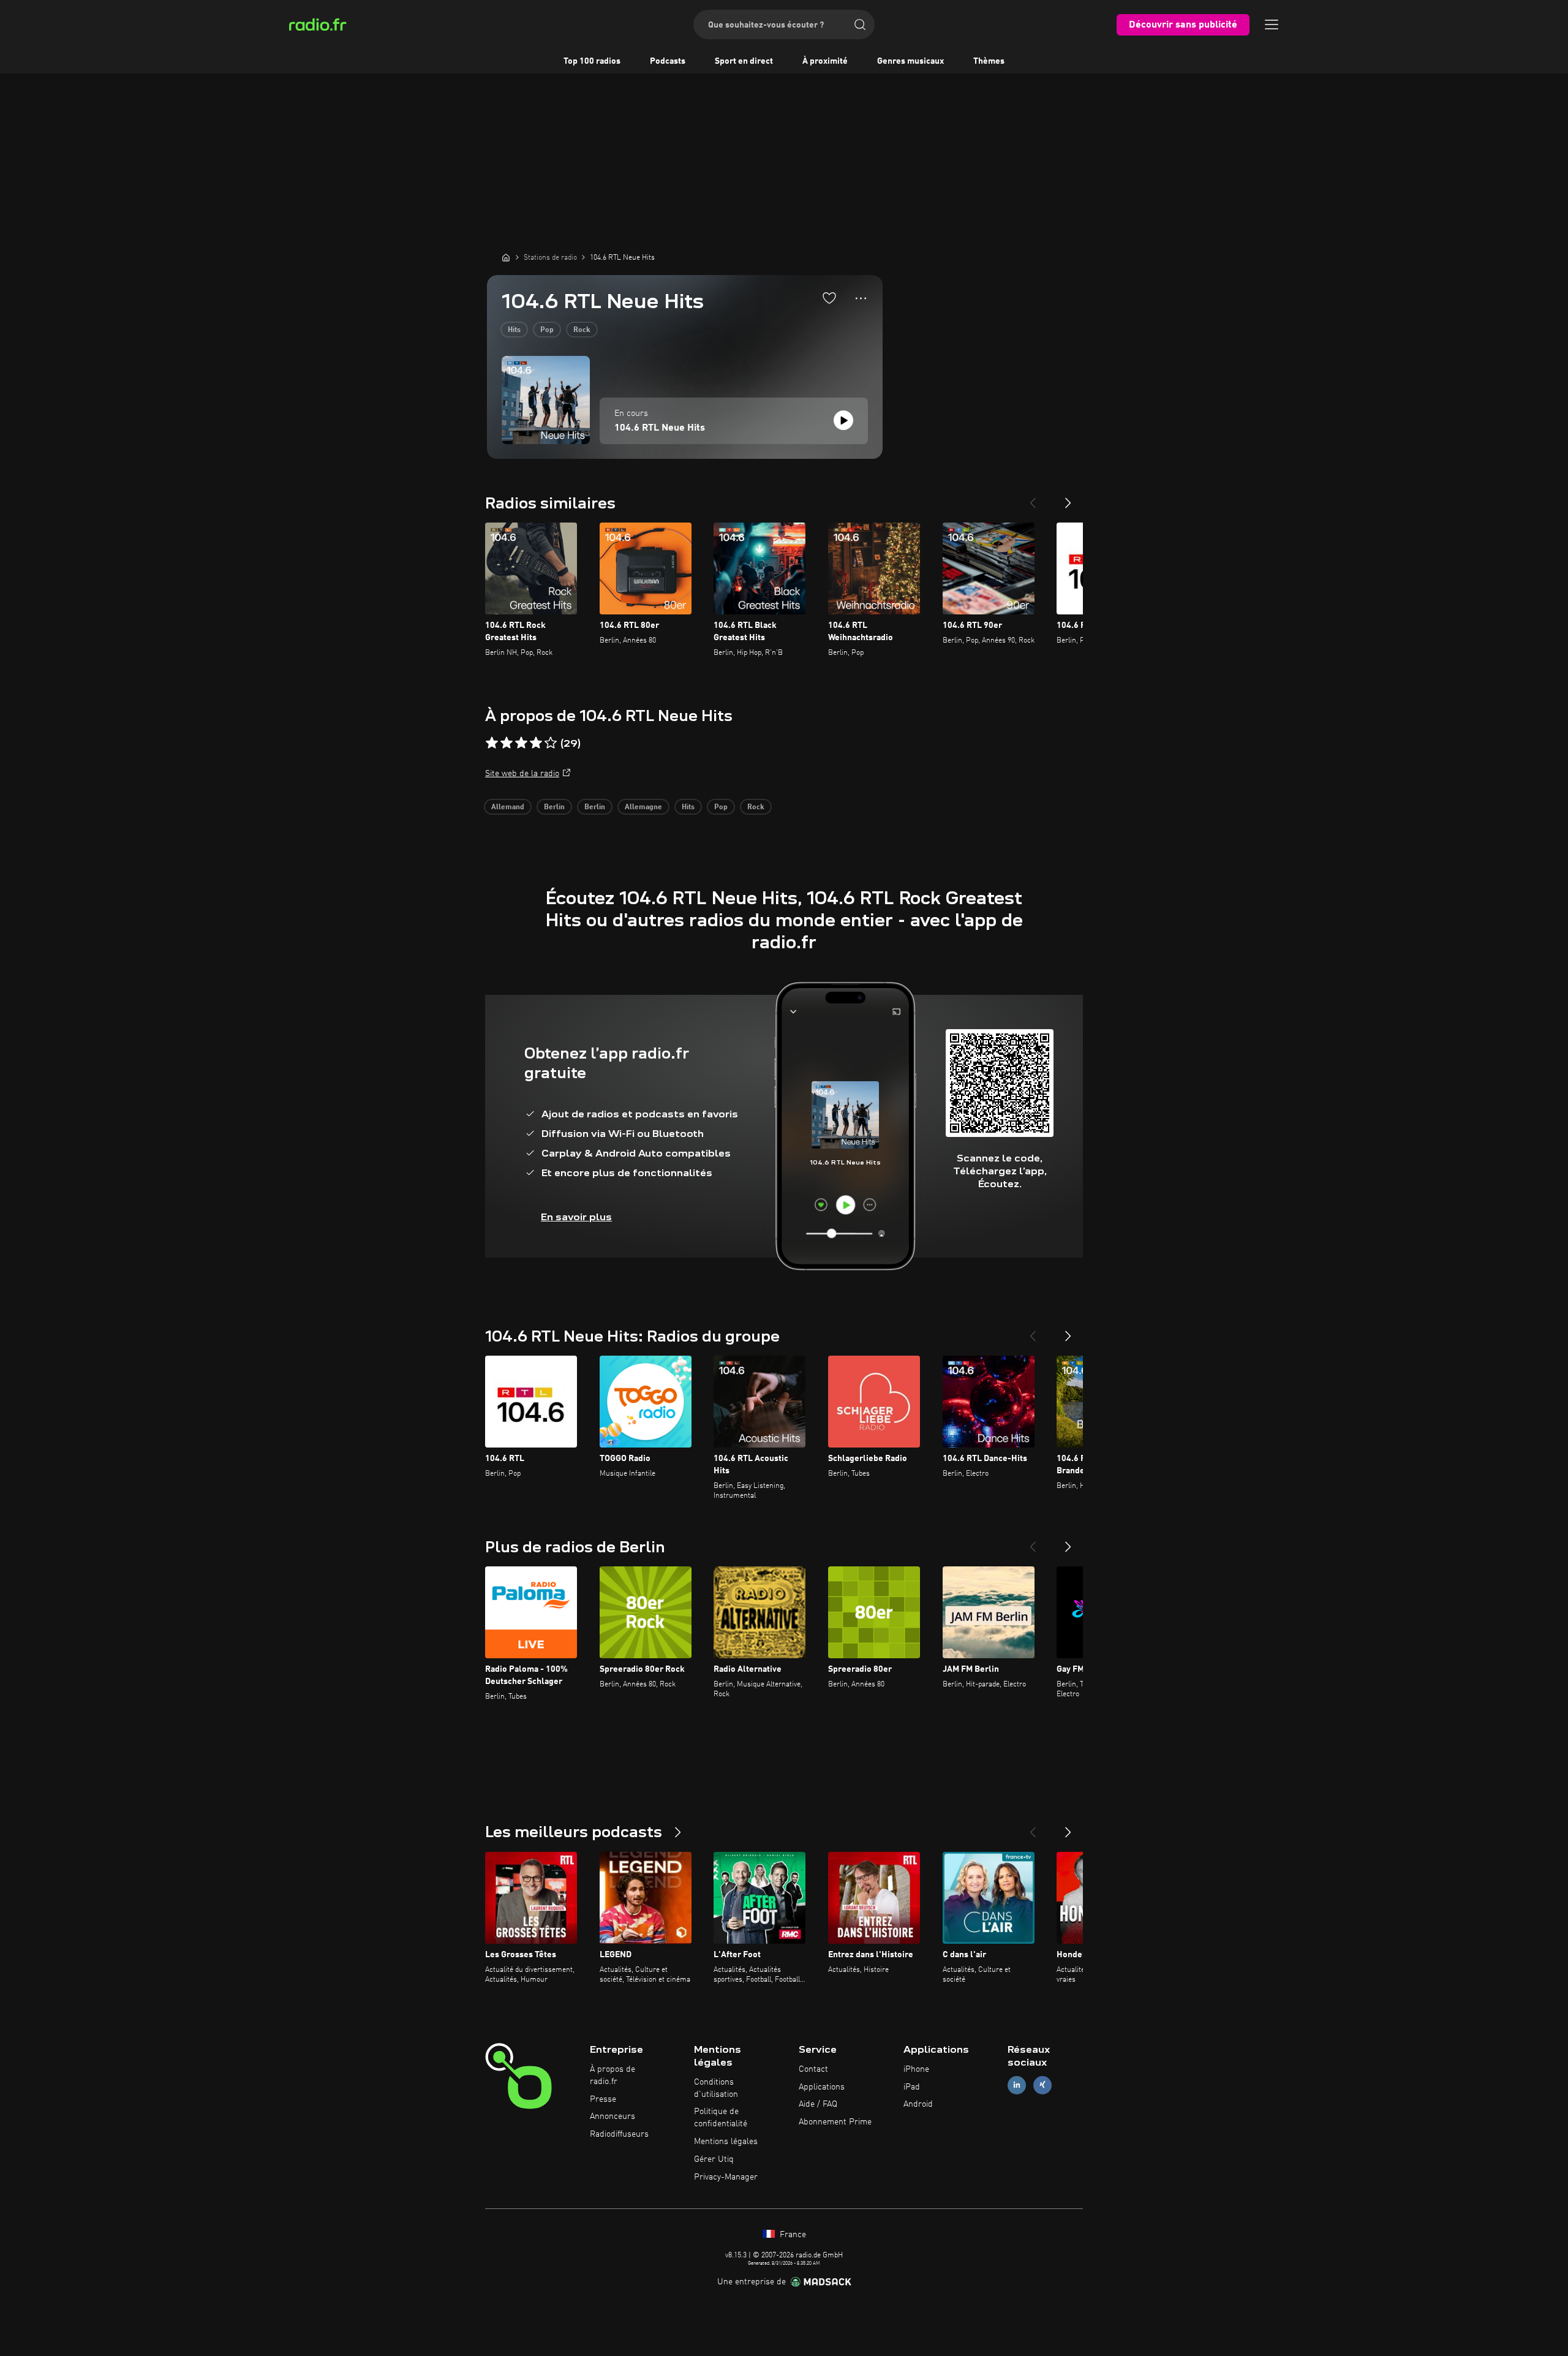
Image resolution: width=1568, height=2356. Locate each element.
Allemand (508, 807)
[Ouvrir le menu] (1272, 25)
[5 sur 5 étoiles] (551, 743)
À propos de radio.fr (612, 2075)
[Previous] (1033, 498)
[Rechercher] (860, 25)
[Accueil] (506, 257)
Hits (514, 330)
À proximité (825, 61)
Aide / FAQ (818, 2104)
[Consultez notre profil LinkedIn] (1017, 2085)
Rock (582, 330)
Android (918, 2104)
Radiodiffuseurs (619, 2134)
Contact (813, 2069)
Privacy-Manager (726, 2177)
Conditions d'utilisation (716, 2088)
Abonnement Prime (835, 2122)
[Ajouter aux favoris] (829, 298)
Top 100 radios (592, 61)
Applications (822, 2087)
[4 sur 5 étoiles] (536, 743)
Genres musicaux (910, 61)
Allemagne (643, 807)
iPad (912, 2087)
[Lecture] (843, 420)
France (792, 2235)
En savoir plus (576, 1217)
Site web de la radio (522, 774)
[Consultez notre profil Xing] (1042, 2085)
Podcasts (668, 61)
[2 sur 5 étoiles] (507, 743)
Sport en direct (744, 61)
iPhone (916, 2069)
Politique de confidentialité (721, 2118)
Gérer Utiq (714, 2159)
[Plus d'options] (861, 298)
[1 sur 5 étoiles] (492, 743)
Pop (547, 330)
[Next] (1068, 498)
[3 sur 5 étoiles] (521, 743)
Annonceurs (612, 2116)
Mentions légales (726, 2142)
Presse (603, 2099)
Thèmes (989, 61)
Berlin (554, 807)
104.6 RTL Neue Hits (660, 428)
